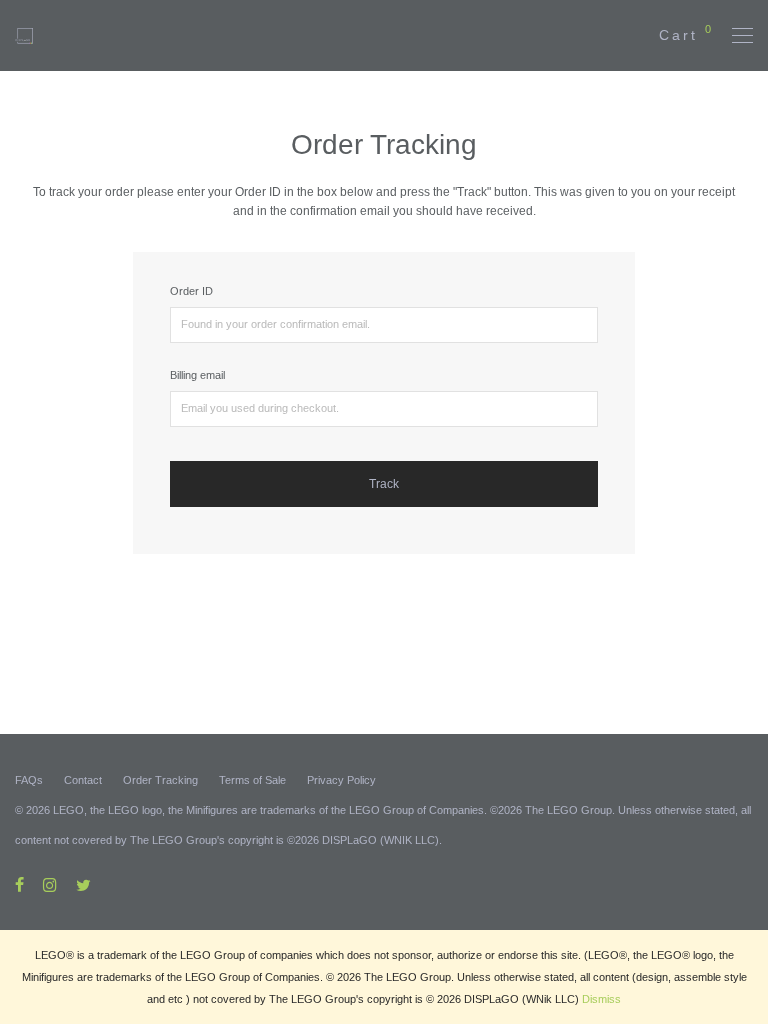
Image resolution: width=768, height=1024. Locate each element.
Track (384, 484)
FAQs (29, 780)
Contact (83, 780)
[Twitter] (83, 884)
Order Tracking (160, 780)
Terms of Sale (252, 780)
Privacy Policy (341, 780)
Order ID (191, 291)
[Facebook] (19, 884)
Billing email (197, 375)
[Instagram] (50, 884)
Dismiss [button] (601, 999)
